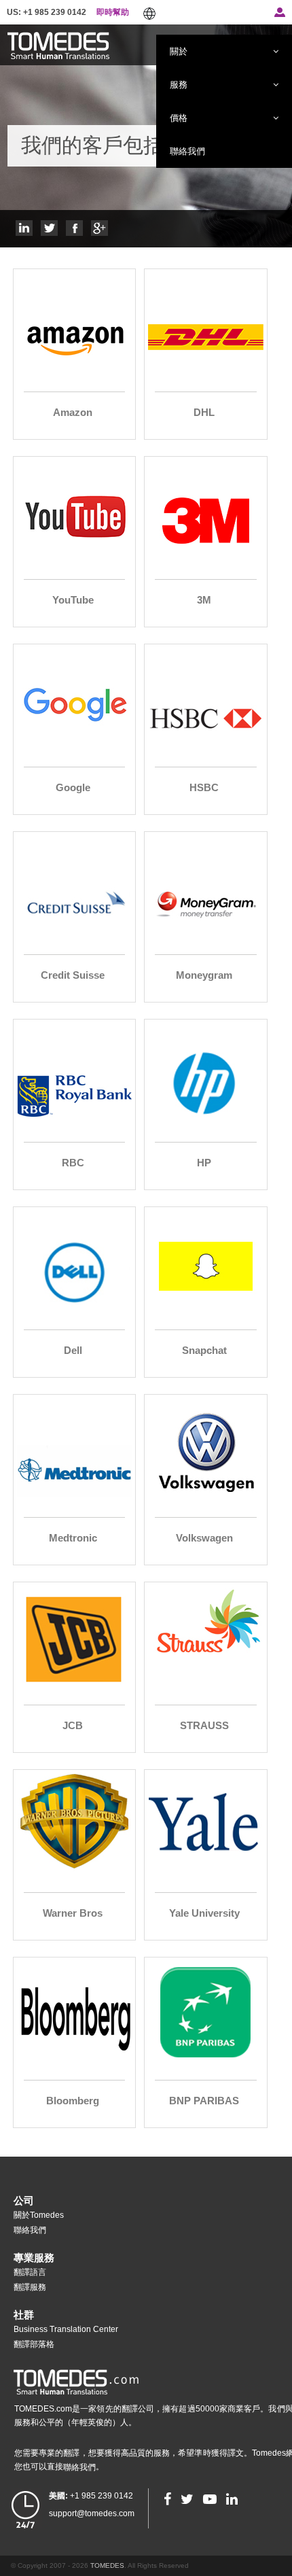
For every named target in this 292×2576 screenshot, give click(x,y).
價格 (179, 118)
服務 (179, 84)
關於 (179, 51)
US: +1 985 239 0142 (47, 12)
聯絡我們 (187, 151)
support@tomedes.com (92, 2513)
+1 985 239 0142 (91, 2496)
